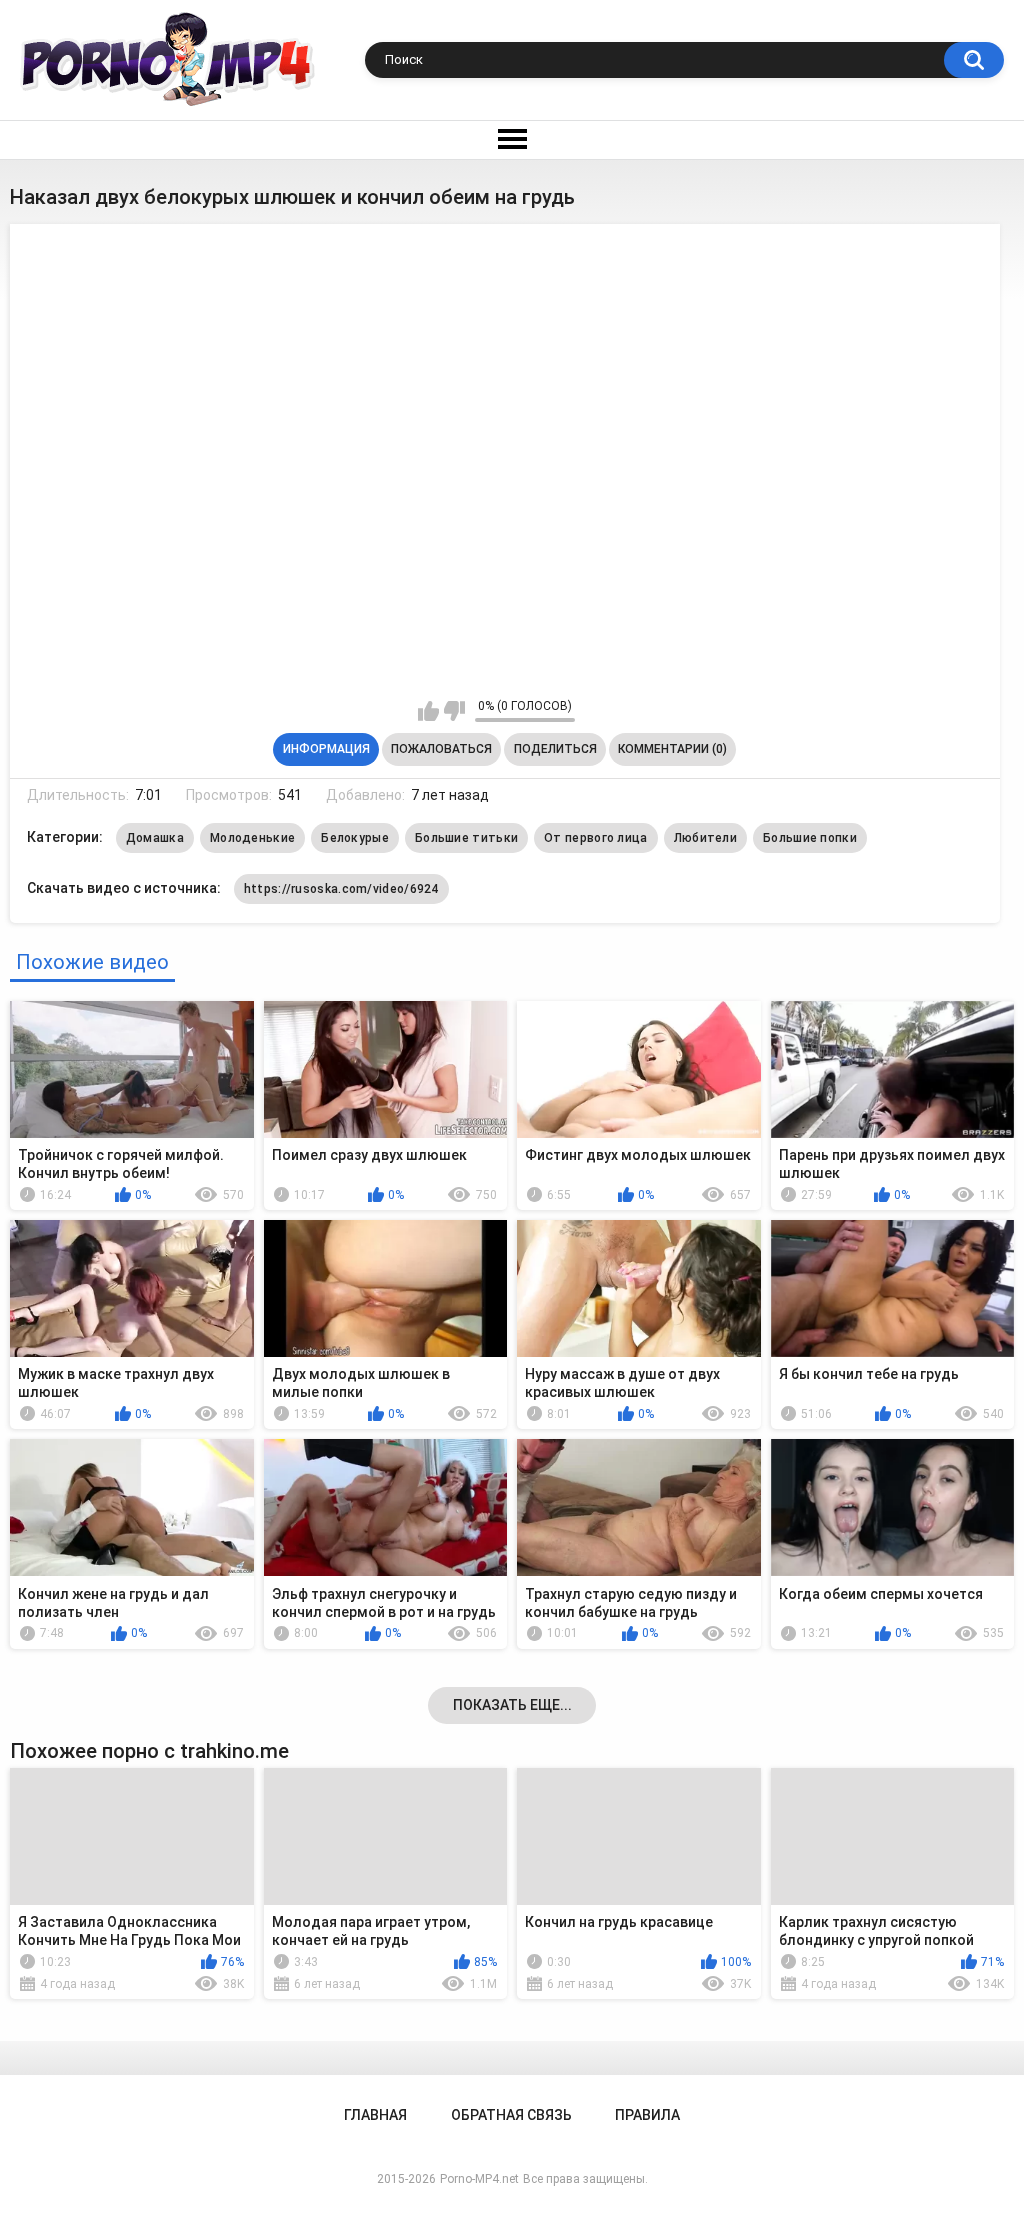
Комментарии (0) (672, 749)
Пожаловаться (441, 749)
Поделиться (555, 749)
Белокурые (355, 838)
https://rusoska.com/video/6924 (341, 889)
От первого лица (596, 838)
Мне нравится (428, 711)
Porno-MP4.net (479, 2179)
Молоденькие (252, 838)
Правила (647, 2115)
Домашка (155, 838)
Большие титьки (466, 838)
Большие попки (810, 838)
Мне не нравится (454, 711)
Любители (705, 838)
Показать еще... (512, 1705)
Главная (375, 2115)
